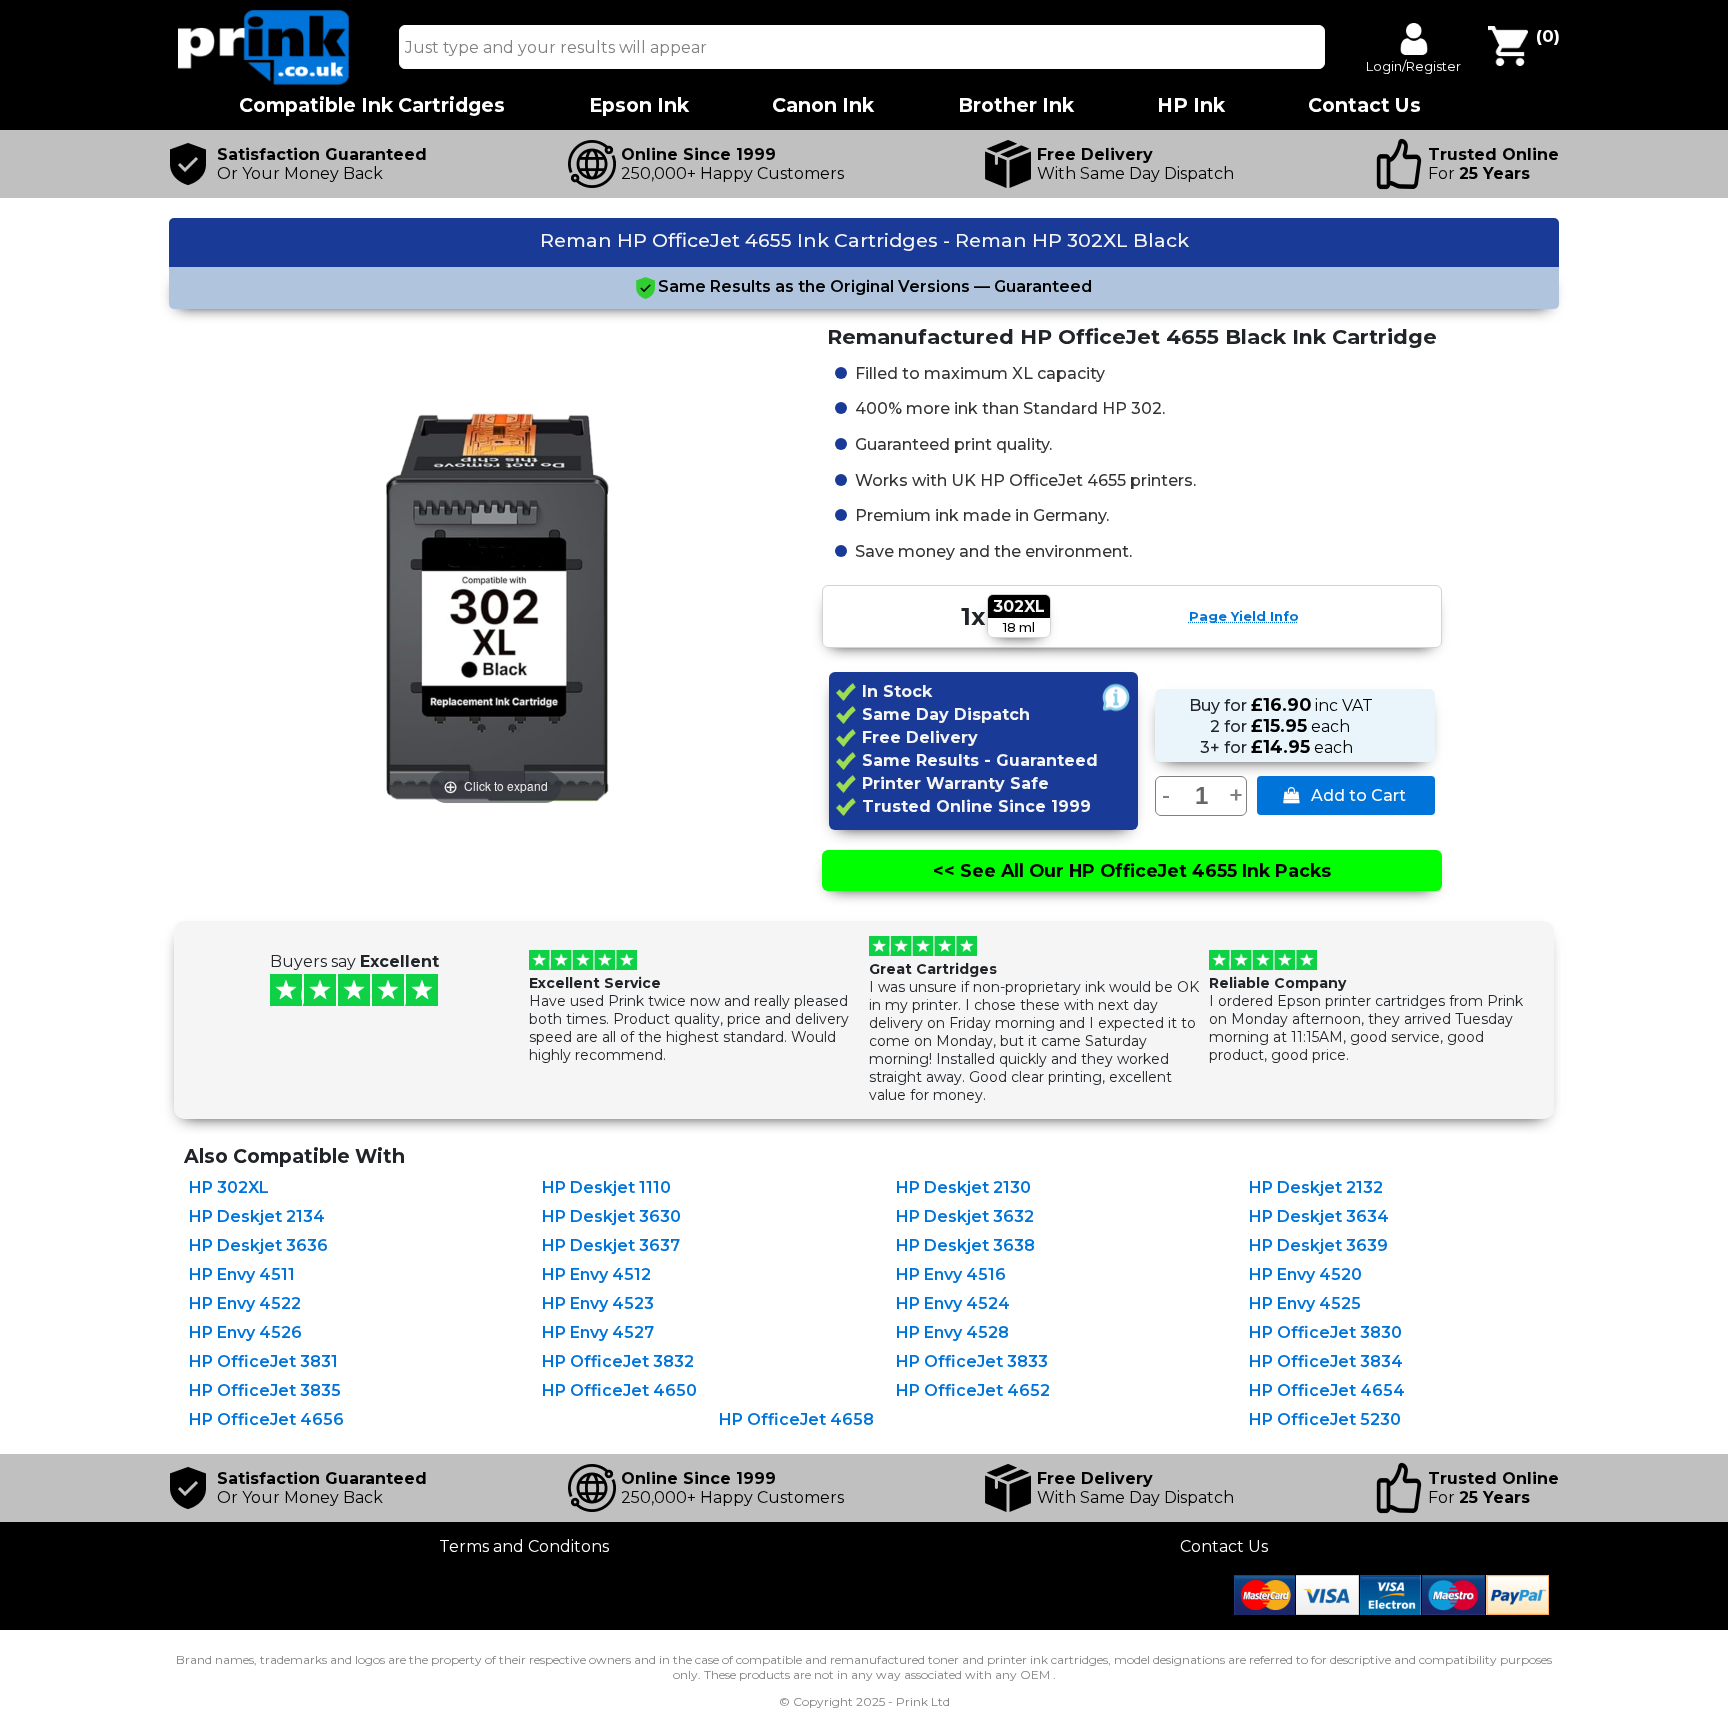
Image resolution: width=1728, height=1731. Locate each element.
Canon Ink (823, 105)
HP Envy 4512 (596, 1274)
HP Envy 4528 (952, 1332)
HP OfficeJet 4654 (1327, 1390)
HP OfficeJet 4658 (796, 1419)
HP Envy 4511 (242, 1274)
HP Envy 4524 (953, 1303)
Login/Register (1413, 66)
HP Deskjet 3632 (965, 1216)
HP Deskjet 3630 (611, 1216)
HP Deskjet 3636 (258, 1245)
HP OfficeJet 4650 (619, 1390)
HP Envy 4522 (245, 1303)
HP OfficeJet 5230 (1325, 1419)
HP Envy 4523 (598, 1303)
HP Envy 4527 (598, 1332)
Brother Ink (1016, 105)
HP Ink (1191, 105)
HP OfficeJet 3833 (972, 1361)
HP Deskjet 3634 (1319, 1216)
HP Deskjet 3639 (1318, 1245)
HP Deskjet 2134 (257, 1216)
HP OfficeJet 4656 (266, 1419)
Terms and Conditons (524, 1546)
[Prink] (264, 79)
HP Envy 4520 (1305, 1274)
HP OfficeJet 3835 (265, 1390)
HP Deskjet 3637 (611, 1245)
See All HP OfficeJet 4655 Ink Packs (1132, 870)
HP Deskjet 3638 (965, 1245)
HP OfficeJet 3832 (618, 1361)
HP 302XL (229, 1187)
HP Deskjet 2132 (1316, 1187)
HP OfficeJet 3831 (263, 1361)
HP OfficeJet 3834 (1326, 1361)
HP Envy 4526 (245, 1332)
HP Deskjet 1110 (606, 1187)
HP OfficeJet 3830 (1325, 1332)
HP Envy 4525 (1305, 1303)
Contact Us (1224, 1546)
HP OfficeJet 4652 (973, 1390)
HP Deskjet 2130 (963, 1187)
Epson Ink (639, 105)
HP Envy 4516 (951, 1274)
